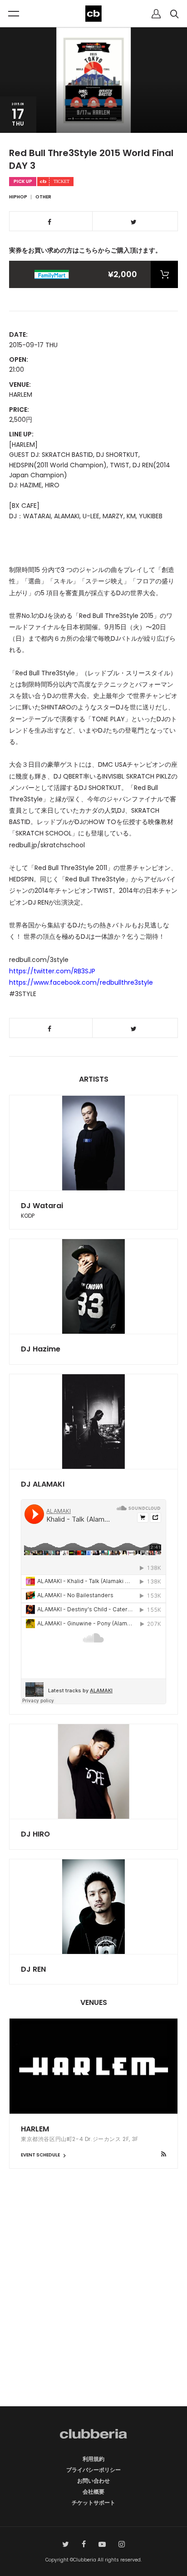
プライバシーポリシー (93, 2470)
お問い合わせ (93, 2481)
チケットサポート (93, 2503)
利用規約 (93, 2459)
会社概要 (93, 2492)
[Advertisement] (93, 2303)
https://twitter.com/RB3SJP (52, 971)
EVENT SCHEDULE (41, 2155)
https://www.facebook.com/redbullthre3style (81, 982)
